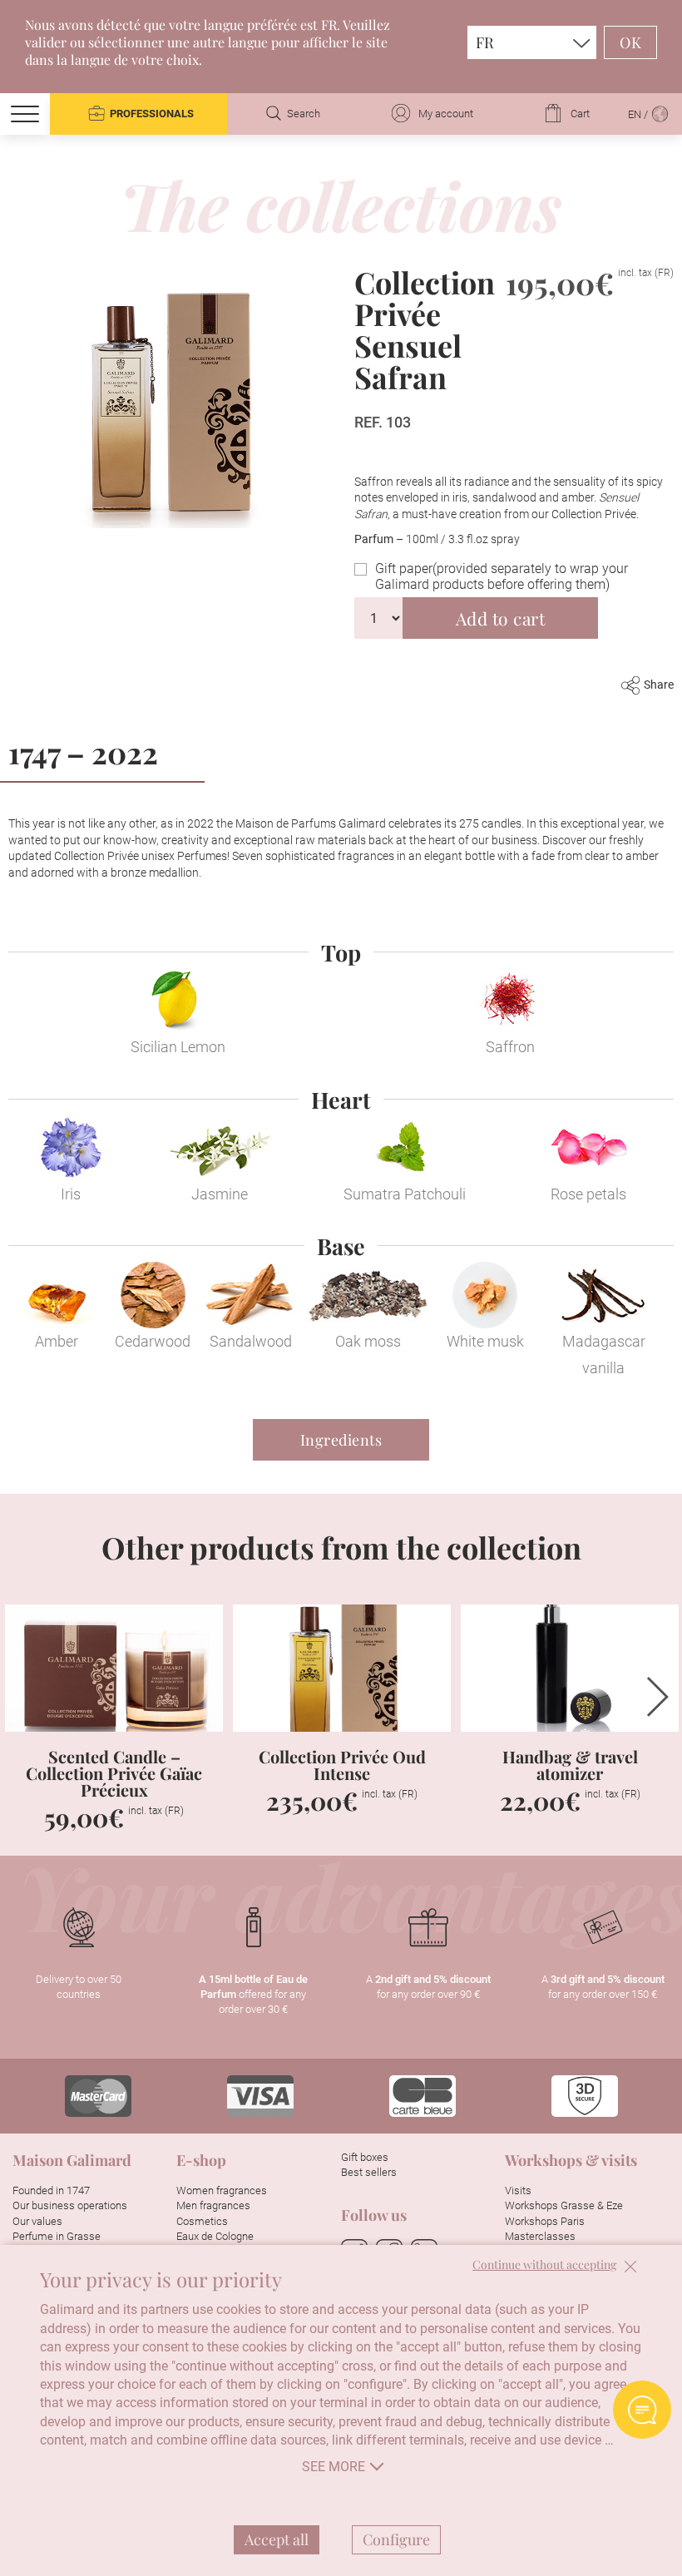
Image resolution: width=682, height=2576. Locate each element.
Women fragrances (222, 2190)
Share (659, 685)
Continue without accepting (544, 2265)
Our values (37, 2221)
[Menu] (25, 114)
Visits (518, 2190)
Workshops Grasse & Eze (564, 2205)
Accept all (277, 2539)
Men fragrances (213, 2205)
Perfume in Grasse (57, 2236)
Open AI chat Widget (642, 2410)
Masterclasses (540, 2236)
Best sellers (369, 2172)
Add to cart (501, 618)
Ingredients (341, 1440)
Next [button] (658, 1697)
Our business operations (70, 2205)
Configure (396, 2539)
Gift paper (502, 576)
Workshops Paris (545, 2221)
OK (630, 42)
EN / (639, 114)
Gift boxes (365, 2157)
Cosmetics (202, 2221)
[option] (114, 1728)
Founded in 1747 (51, 2190)
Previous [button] (24, 1697)
